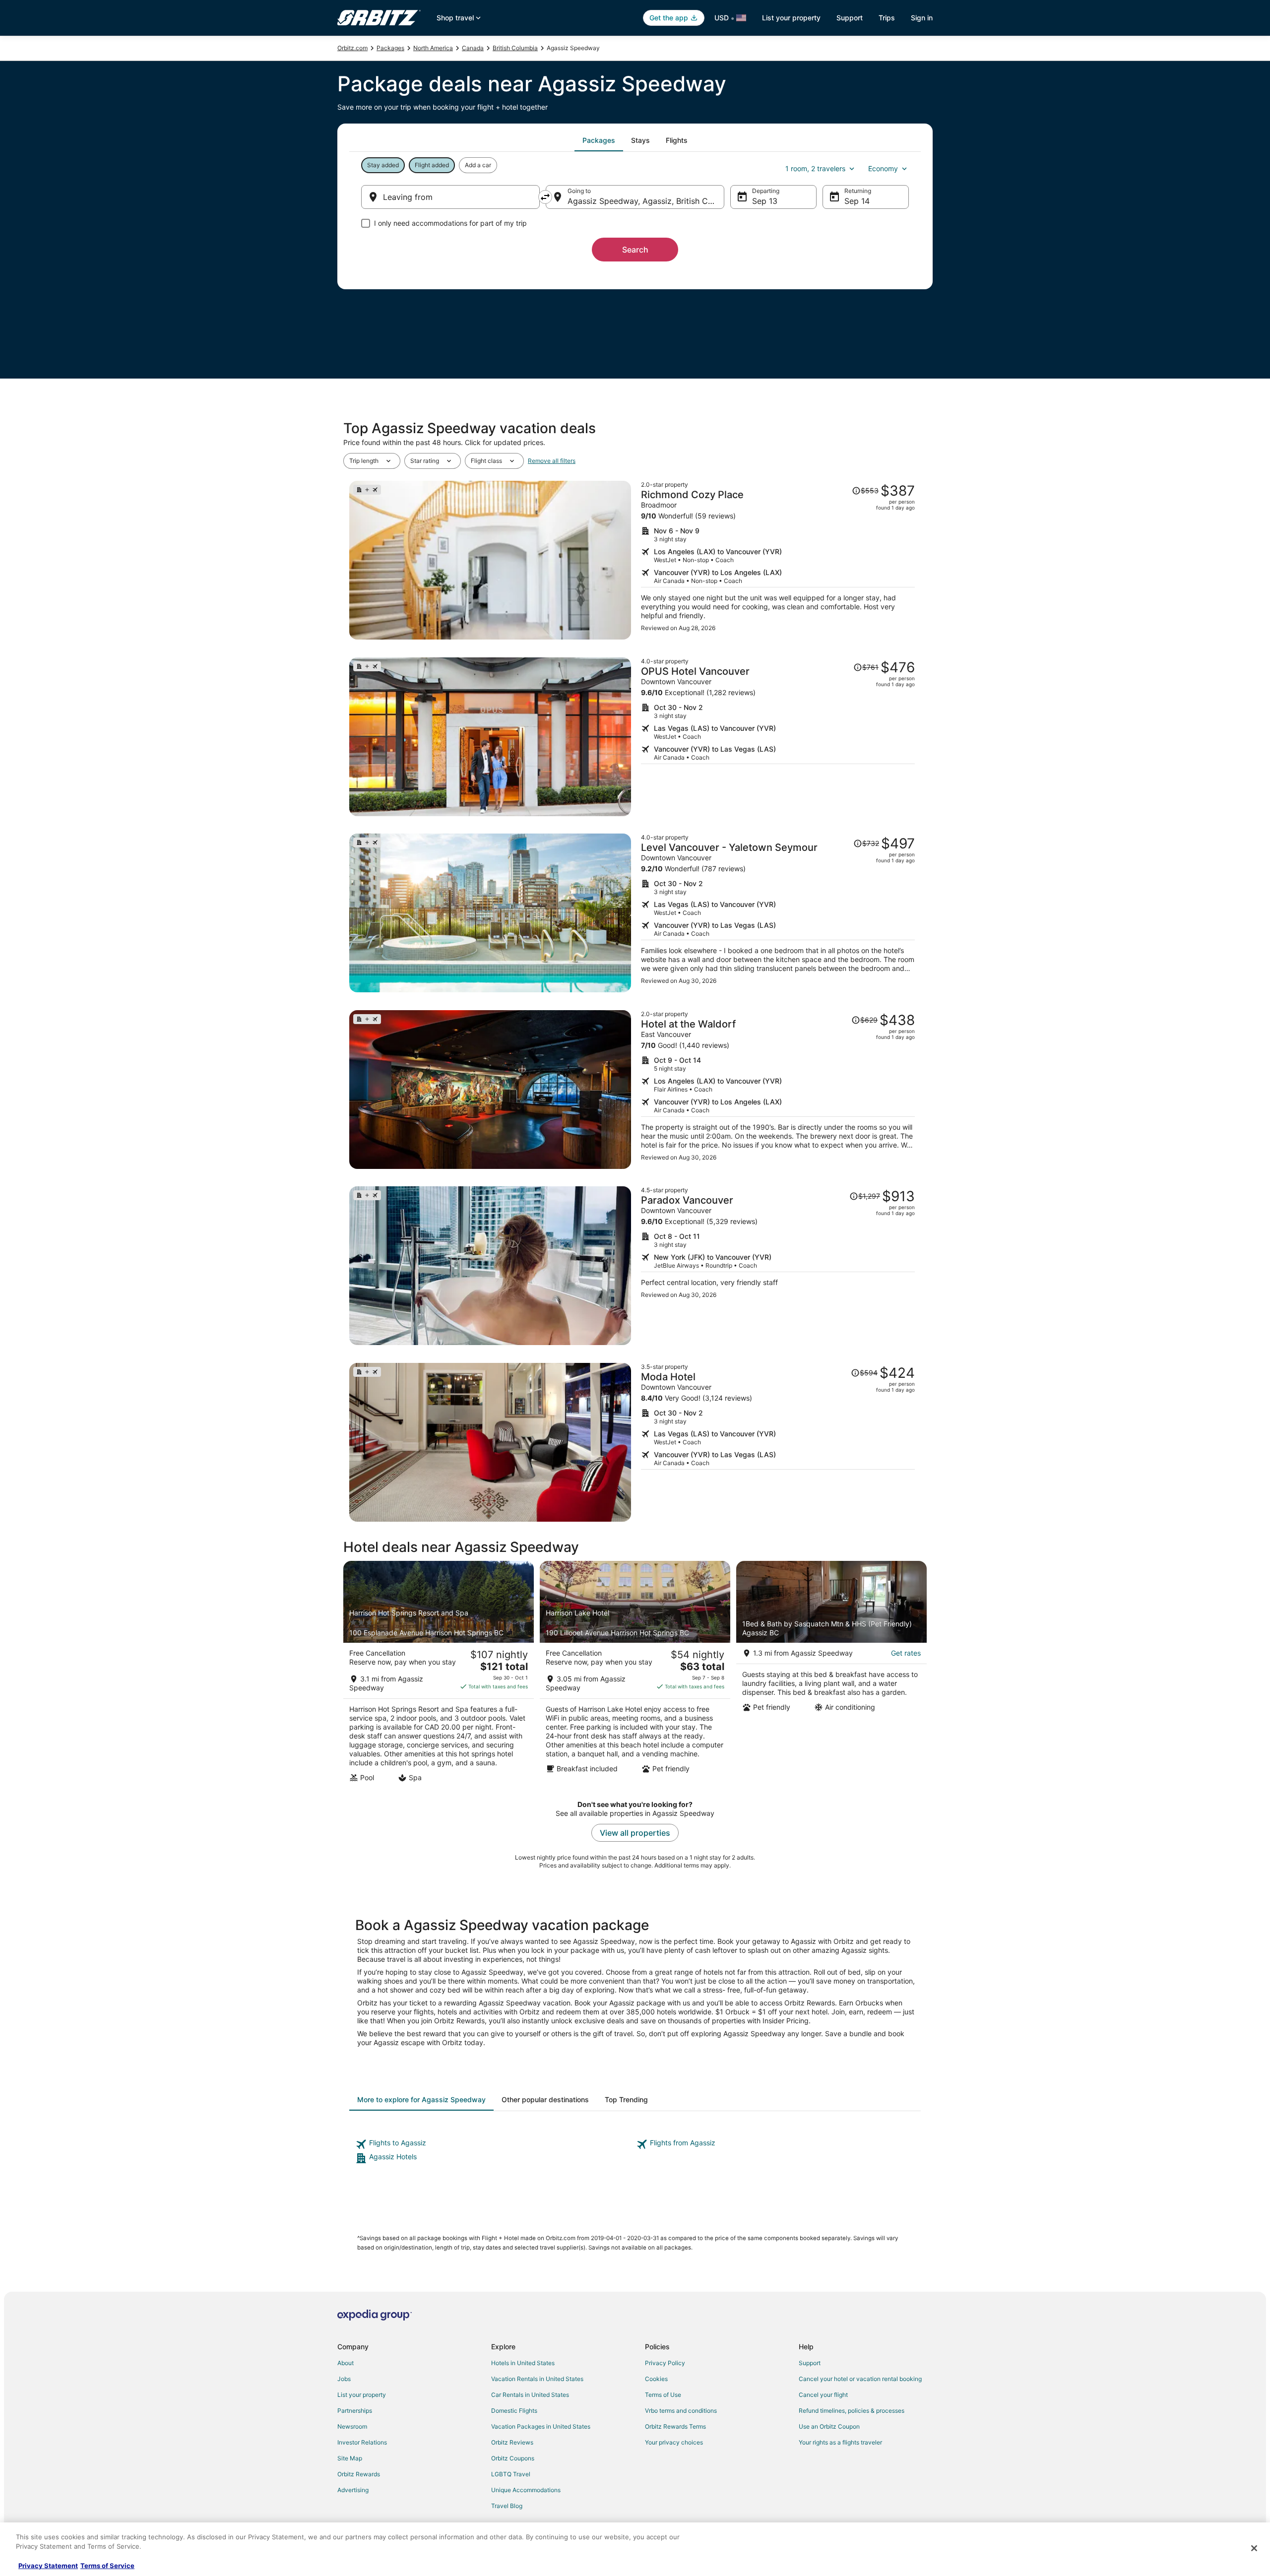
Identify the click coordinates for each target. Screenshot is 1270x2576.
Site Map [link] (350, 2458)
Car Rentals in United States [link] (530, 2395)
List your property (791, 18)
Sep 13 (765, 201)
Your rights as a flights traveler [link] (840, 2442)
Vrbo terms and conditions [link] (681, 2411)
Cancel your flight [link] (823, 2395)
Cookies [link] (656, 2379)
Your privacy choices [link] (674, 2442)
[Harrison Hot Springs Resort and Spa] (439, 1674)
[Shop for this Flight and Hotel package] (778, 560)
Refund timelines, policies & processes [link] (852, 2411)
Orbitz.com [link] (352, 48)
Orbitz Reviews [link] (512, 2442)
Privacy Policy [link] (665, 2363)
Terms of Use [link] (663, 2395)
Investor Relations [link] (362, 2442)
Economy (883, 168)
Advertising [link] (353, 2490)
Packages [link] (390, 48)
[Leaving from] (450, 197)
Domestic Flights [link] (514, 2411)
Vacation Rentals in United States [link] (537, 2379)
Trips (887, 18)
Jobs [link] (344, 2379)
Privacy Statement (48, 2566)
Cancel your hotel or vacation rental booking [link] (860, 2379)
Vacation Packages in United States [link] (541, 2426)
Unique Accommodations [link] (526, 2490)
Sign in (922, 18)
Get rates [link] (906, 1653)
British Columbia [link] (515, 48)
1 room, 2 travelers (815, 168)
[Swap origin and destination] (545, 197)
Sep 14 (857, 201)
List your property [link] (362, 2395)
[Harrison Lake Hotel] (635, 1674)
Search (635, 250)
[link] (495, 2144)
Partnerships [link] (355, 2411)
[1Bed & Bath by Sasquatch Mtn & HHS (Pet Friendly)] (831, 1674)
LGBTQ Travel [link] (511, 2474)
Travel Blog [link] (507, 2506)
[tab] (599, 140)
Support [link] (810, 2363)
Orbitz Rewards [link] (359, 2474)
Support (850, 18)
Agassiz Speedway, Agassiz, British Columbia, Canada (646, 201)
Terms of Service (107, 2566)
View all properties (635, 1833)
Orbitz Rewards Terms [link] (675, 2426)
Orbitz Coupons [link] (513, 2458)
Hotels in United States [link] (523, 2363)
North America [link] (433, 48)
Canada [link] (473, 48)
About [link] (346, 2363)
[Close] (1254, 2548)
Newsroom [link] (352, 2426)
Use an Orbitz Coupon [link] (829, 2426)
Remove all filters (552, 461)
